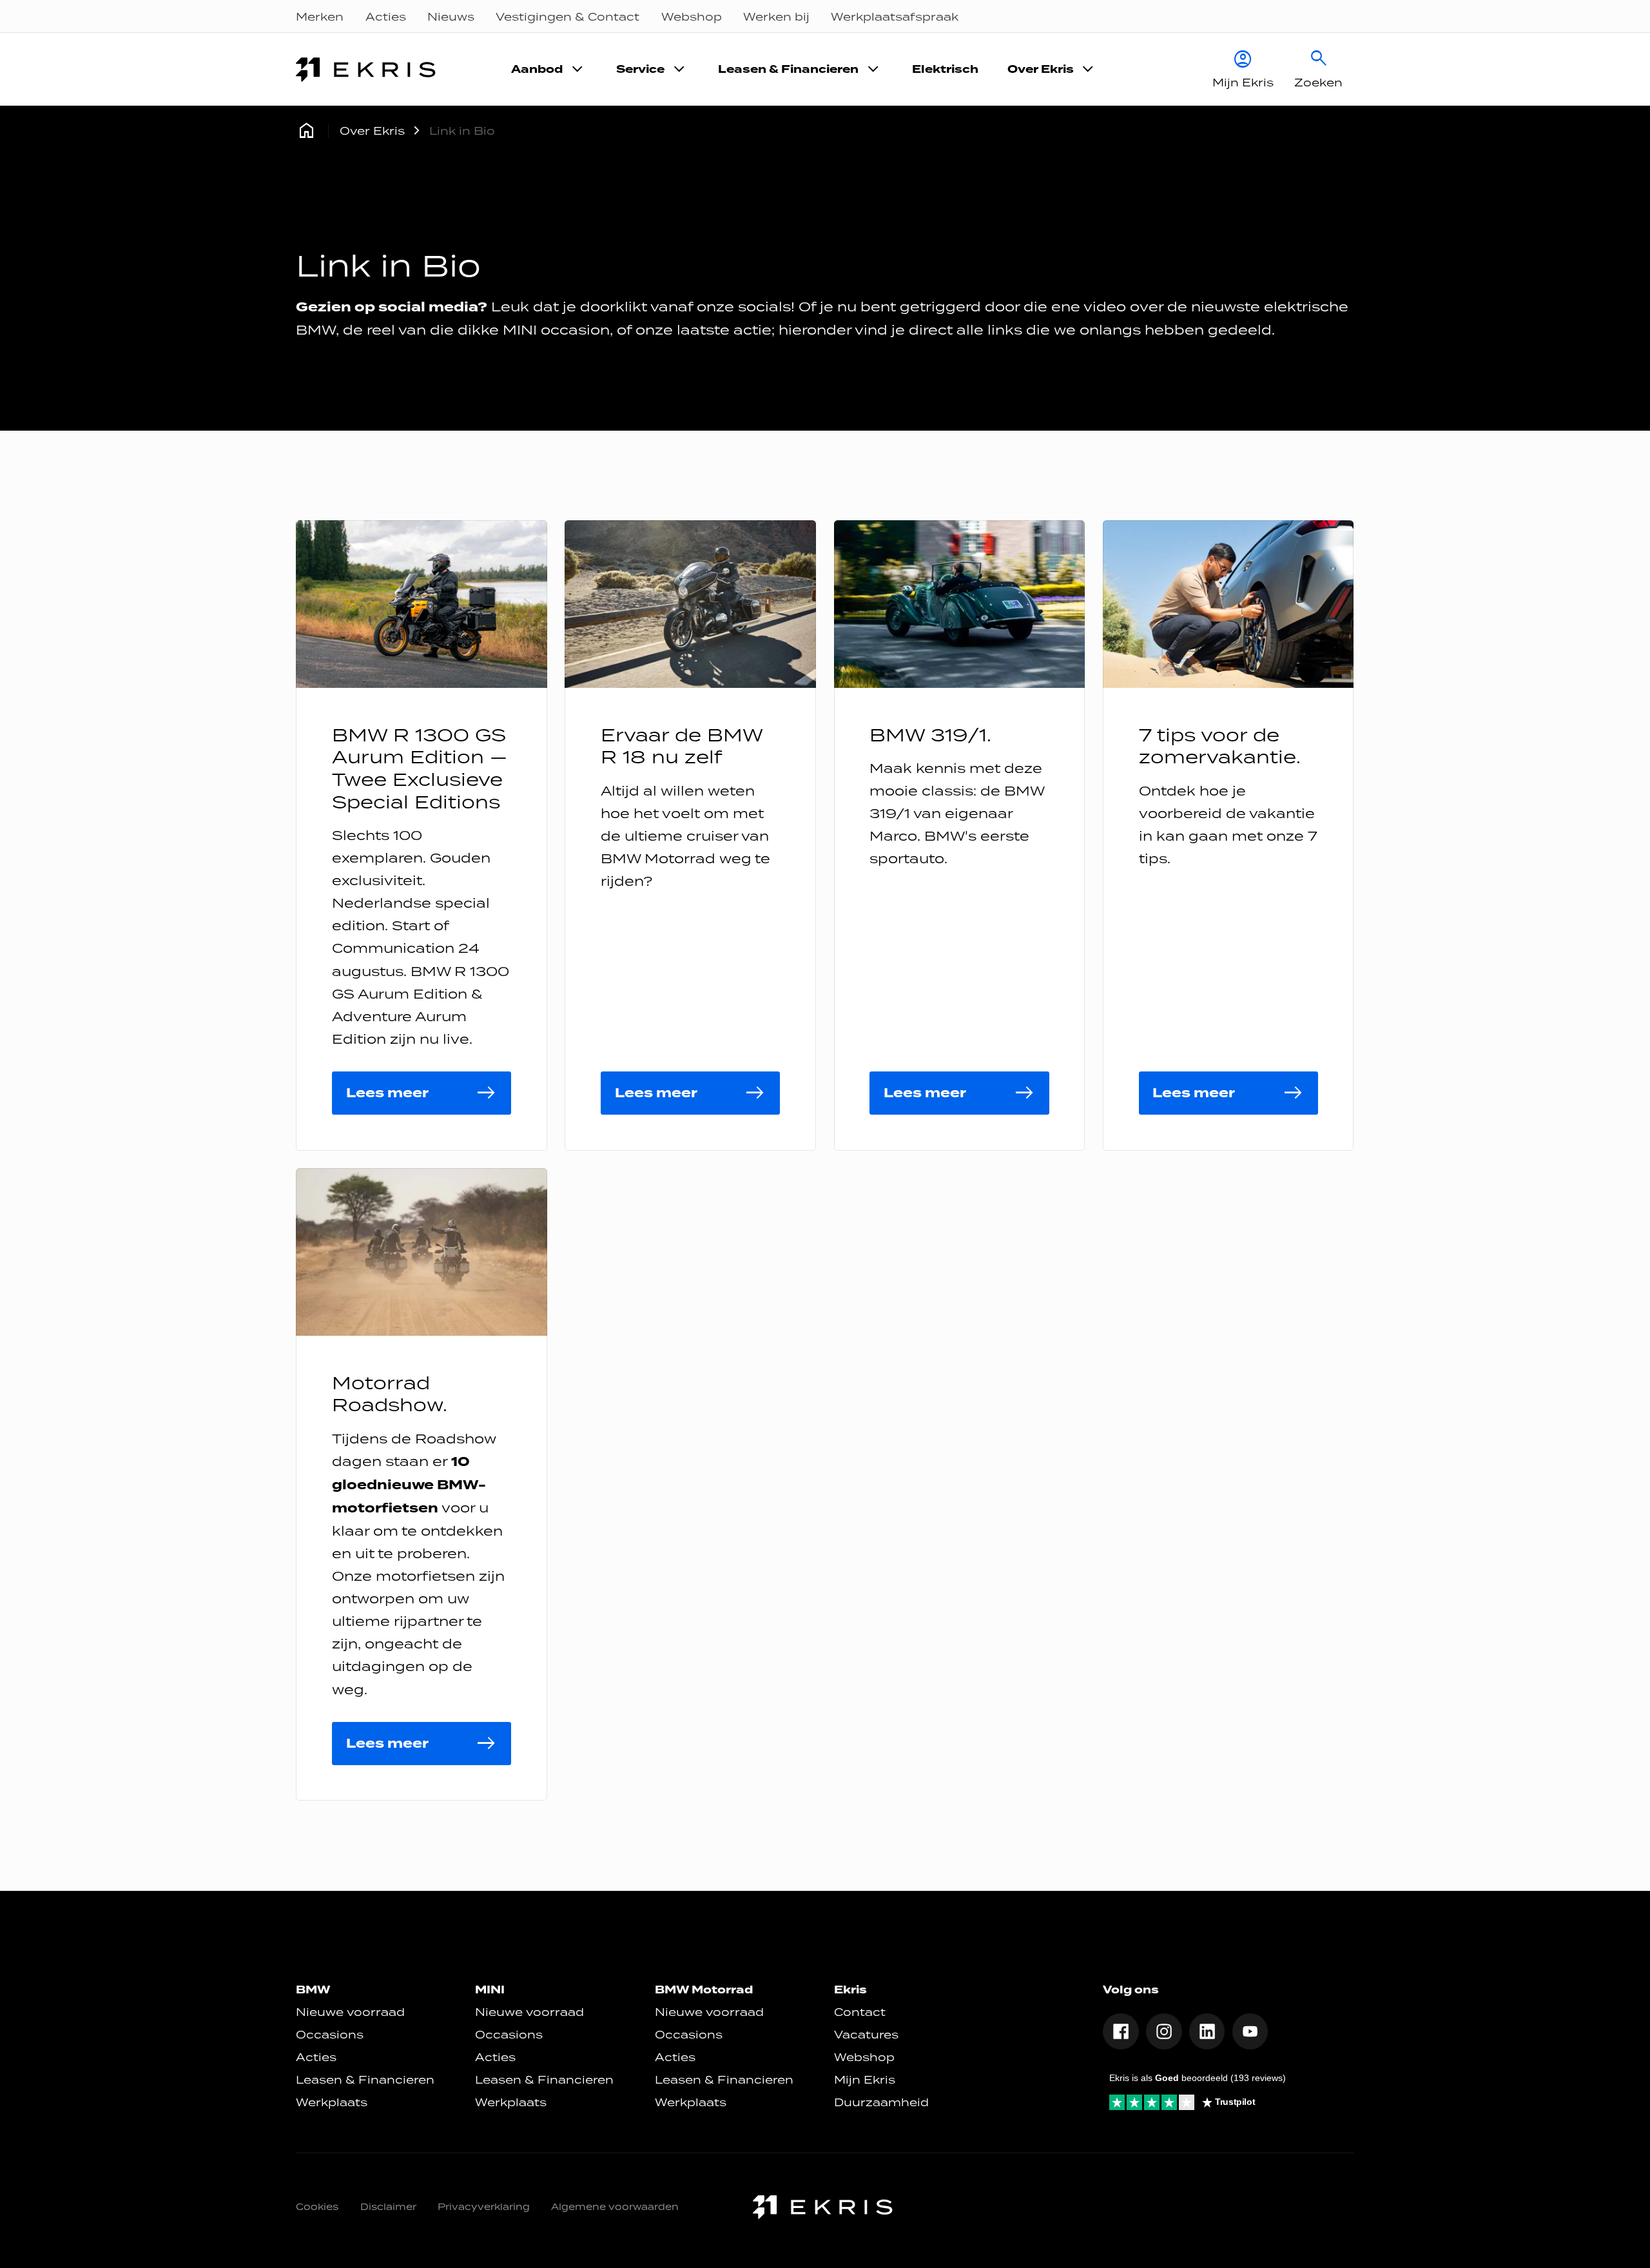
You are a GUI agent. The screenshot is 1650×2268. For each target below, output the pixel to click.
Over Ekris (372, 131)
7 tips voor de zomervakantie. (1220, 746)
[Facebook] (1121, 2031)
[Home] (368, 70)
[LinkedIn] (1207, 2031)
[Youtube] (1250, 2031)
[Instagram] (1164, 2031)
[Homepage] (306, 131)
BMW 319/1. (930, 735)
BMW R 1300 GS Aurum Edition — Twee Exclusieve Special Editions (420, 768)
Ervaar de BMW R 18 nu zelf (682, 746)
